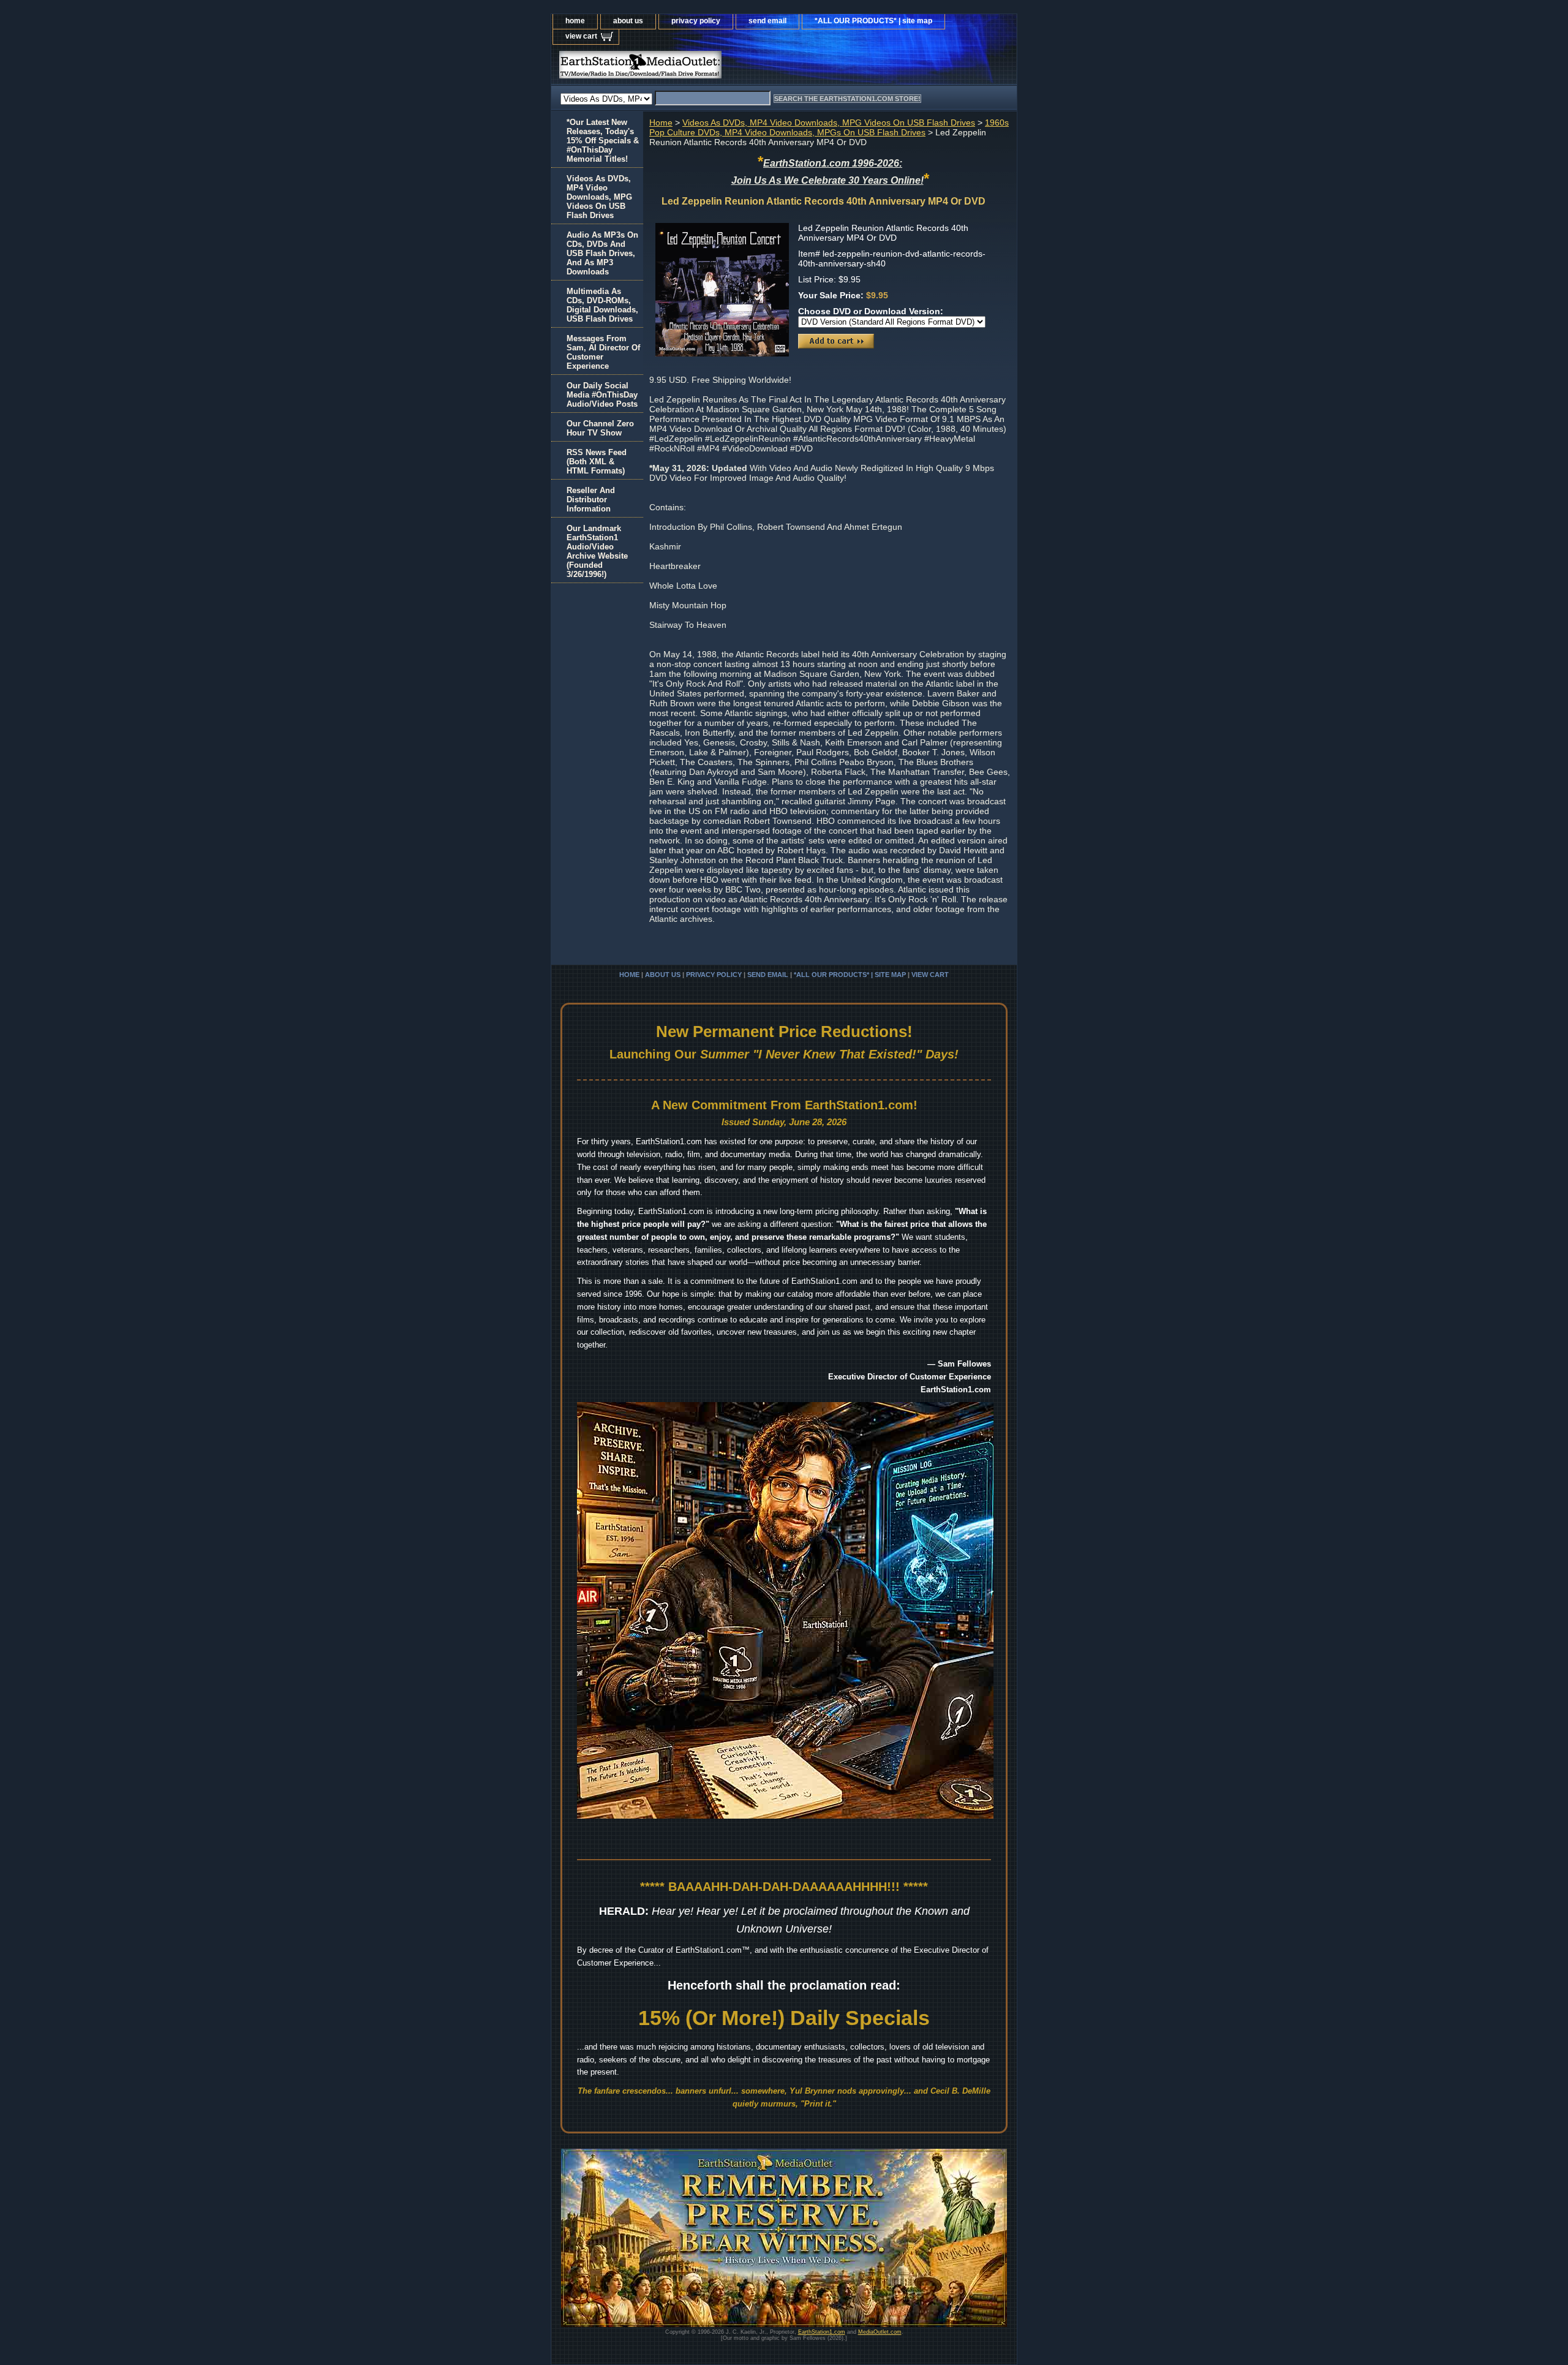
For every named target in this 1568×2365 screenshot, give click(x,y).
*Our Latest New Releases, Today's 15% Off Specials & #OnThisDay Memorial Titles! (603, 141)
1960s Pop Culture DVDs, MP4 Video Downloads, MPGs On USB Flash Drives (829, 127)
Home (661, 123)
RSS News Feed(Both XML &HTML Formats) (597, 462)
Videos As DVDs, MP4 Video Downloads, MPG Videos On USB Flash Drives (829, 123)
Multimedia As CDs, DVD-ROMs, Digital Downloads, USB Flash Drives (602, 305)
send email (767, 21)
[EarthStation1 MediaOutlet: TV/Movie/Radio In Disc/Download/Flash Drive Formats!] (704, 68)
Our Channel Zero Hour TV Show (600, 428)
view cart (581, 36)
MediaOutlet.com (880, 2332)
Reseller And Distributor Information (591, 500)
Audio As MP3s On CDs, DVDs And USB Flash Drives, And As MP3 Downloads (602, 253)
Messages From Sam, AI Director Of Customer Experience (603, 352)
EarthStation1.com (822, 2332)
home (575, 21)
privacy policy (696, 21)
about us (628, 21)
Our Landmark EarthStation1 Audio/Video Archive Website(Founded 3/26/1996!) (597, 551)
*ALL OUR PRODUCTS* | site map (873, 21)
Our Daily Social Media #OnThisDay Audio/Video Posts (602, 395)
